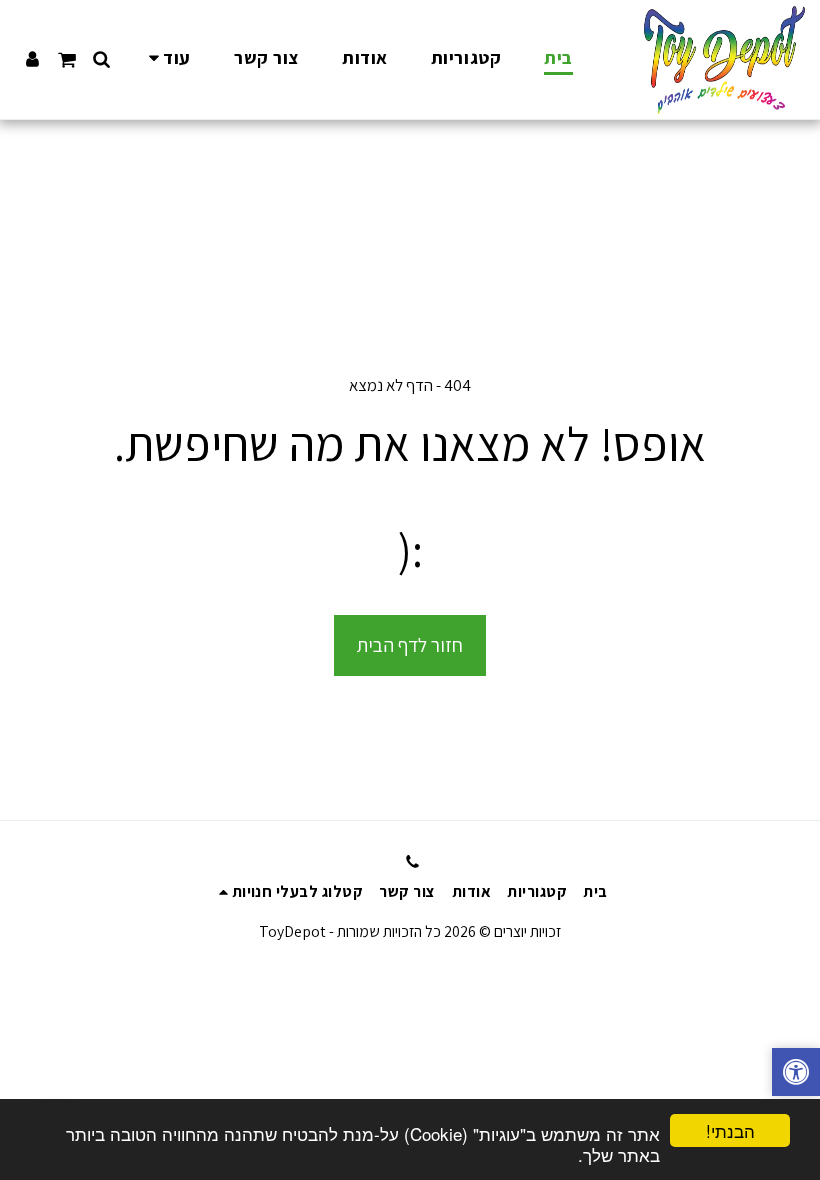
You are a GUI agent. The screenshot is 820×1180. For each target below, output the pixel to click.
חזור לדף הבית (410, 645)
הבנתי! (730, 1130)
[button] (102, 59)
